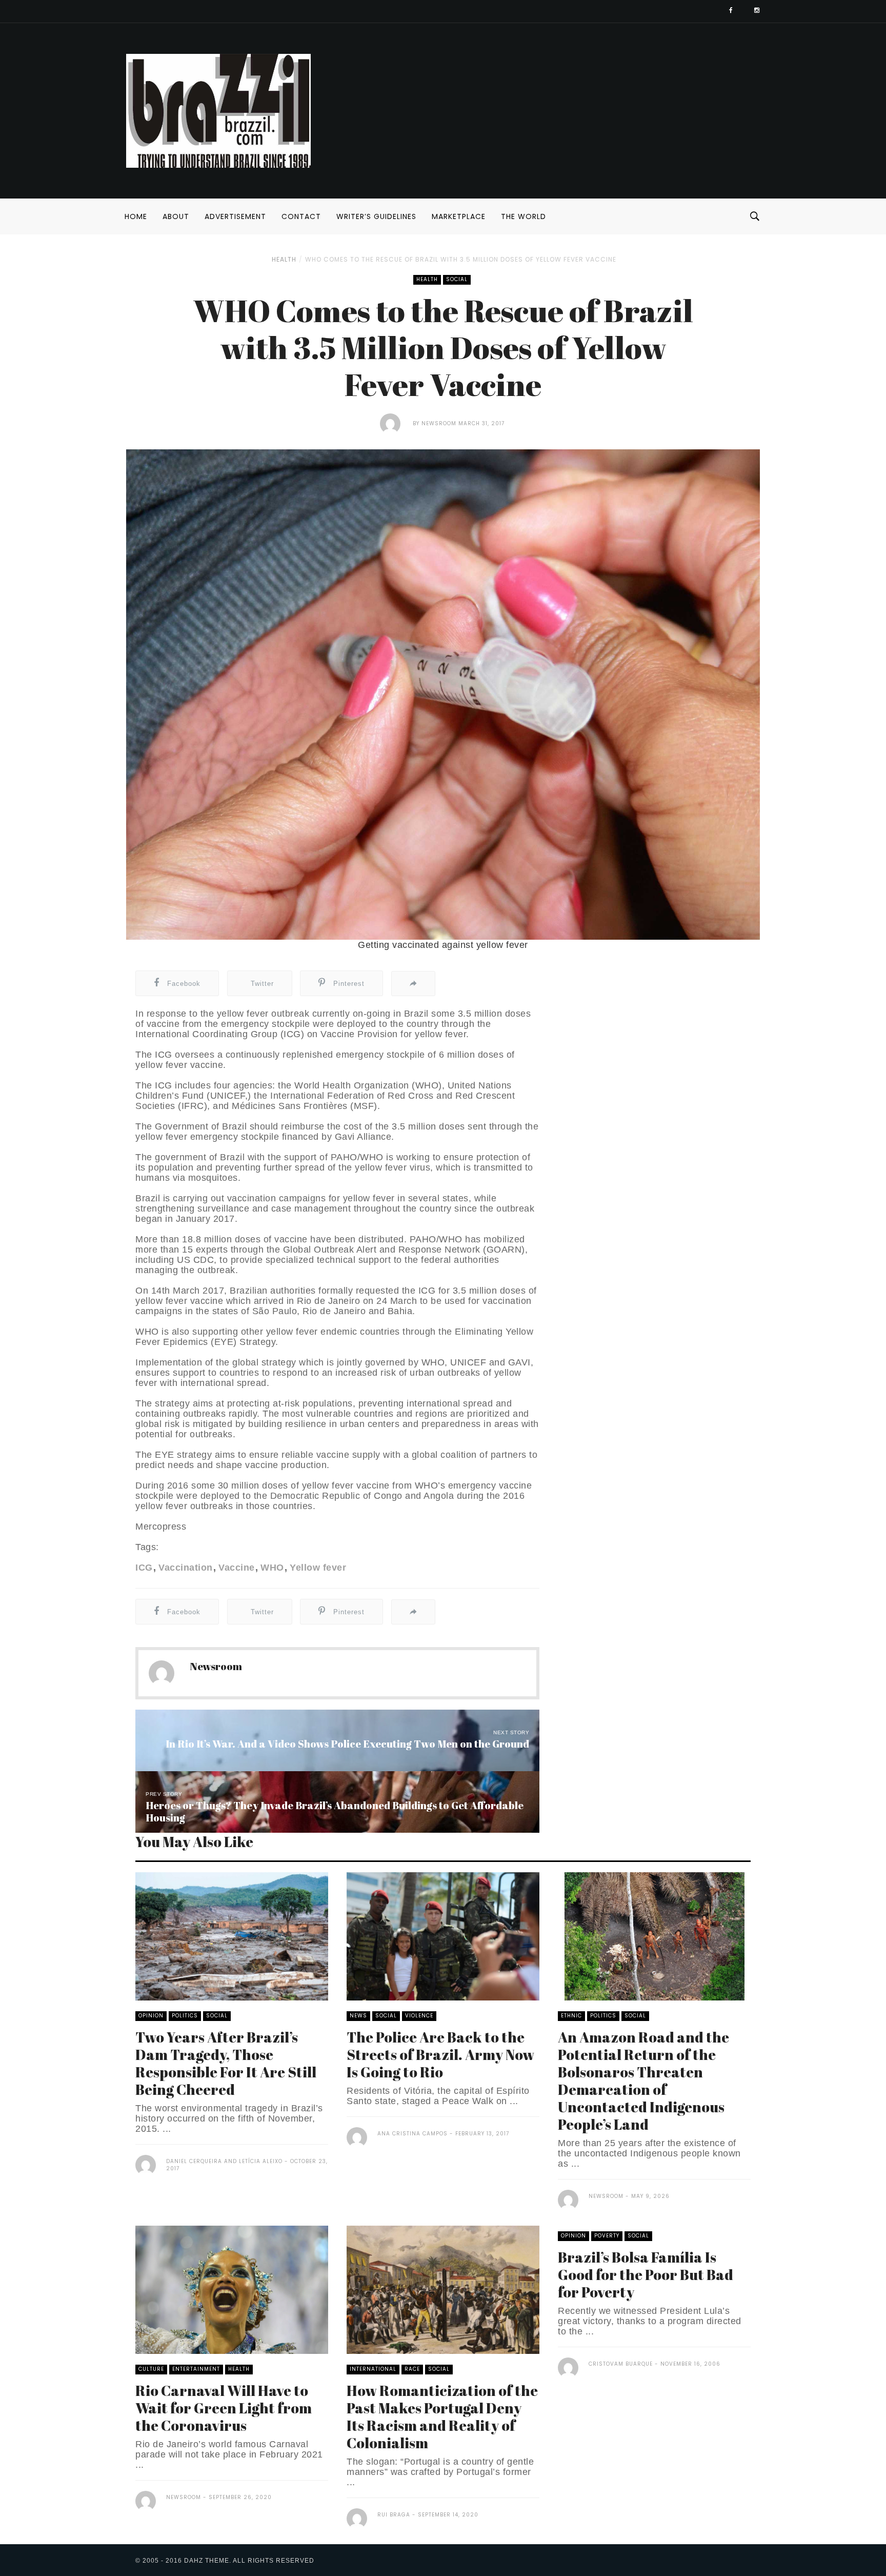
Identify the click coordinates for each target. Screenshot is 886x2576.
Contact (301, 216)
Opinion (151, 2016)
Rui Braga (394, 2515)
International (373, 2369)
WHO (272, 1568)
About (176, 216)
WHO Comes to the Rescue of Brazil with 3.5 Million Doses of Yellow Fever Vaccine (461, 259)
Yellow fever (318, 1568)
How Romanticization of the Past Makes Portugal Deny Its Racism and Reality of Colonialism (442, 2416)
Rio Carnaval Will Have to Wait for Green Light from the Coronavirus (224, 2408)
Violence (419, 2016)
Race (412, 2369)
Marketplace (459, 216)
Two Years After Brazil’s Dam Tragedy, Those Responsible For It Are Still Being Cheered (226, 2063)
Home (136, 216)
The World (523, 216)
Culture (151, 2369)
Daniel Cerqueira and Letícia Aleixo (224, 2161)
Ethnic (571, 2016)
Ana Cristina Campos (412, 2134)
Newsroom (439, 423)
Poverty (607, 2236)
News (358, 2016)
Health (284, 259)
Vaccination (186, 1568)
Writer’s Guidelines (376, 216)
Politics (185, 2016)
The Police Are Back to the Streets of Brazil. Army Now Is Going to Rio (440, 2054)
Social (457, 279)
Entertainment (196, 2369)
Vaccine (237, 1568)
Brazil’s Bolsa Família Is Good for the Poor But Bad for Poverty (646, 2274)
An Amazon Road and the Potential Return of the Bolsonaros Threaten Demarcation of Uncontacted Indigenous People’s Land (643, 2080)
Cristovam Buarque (621, 2364)
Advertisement (235, 216)
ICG (144, 1568)
